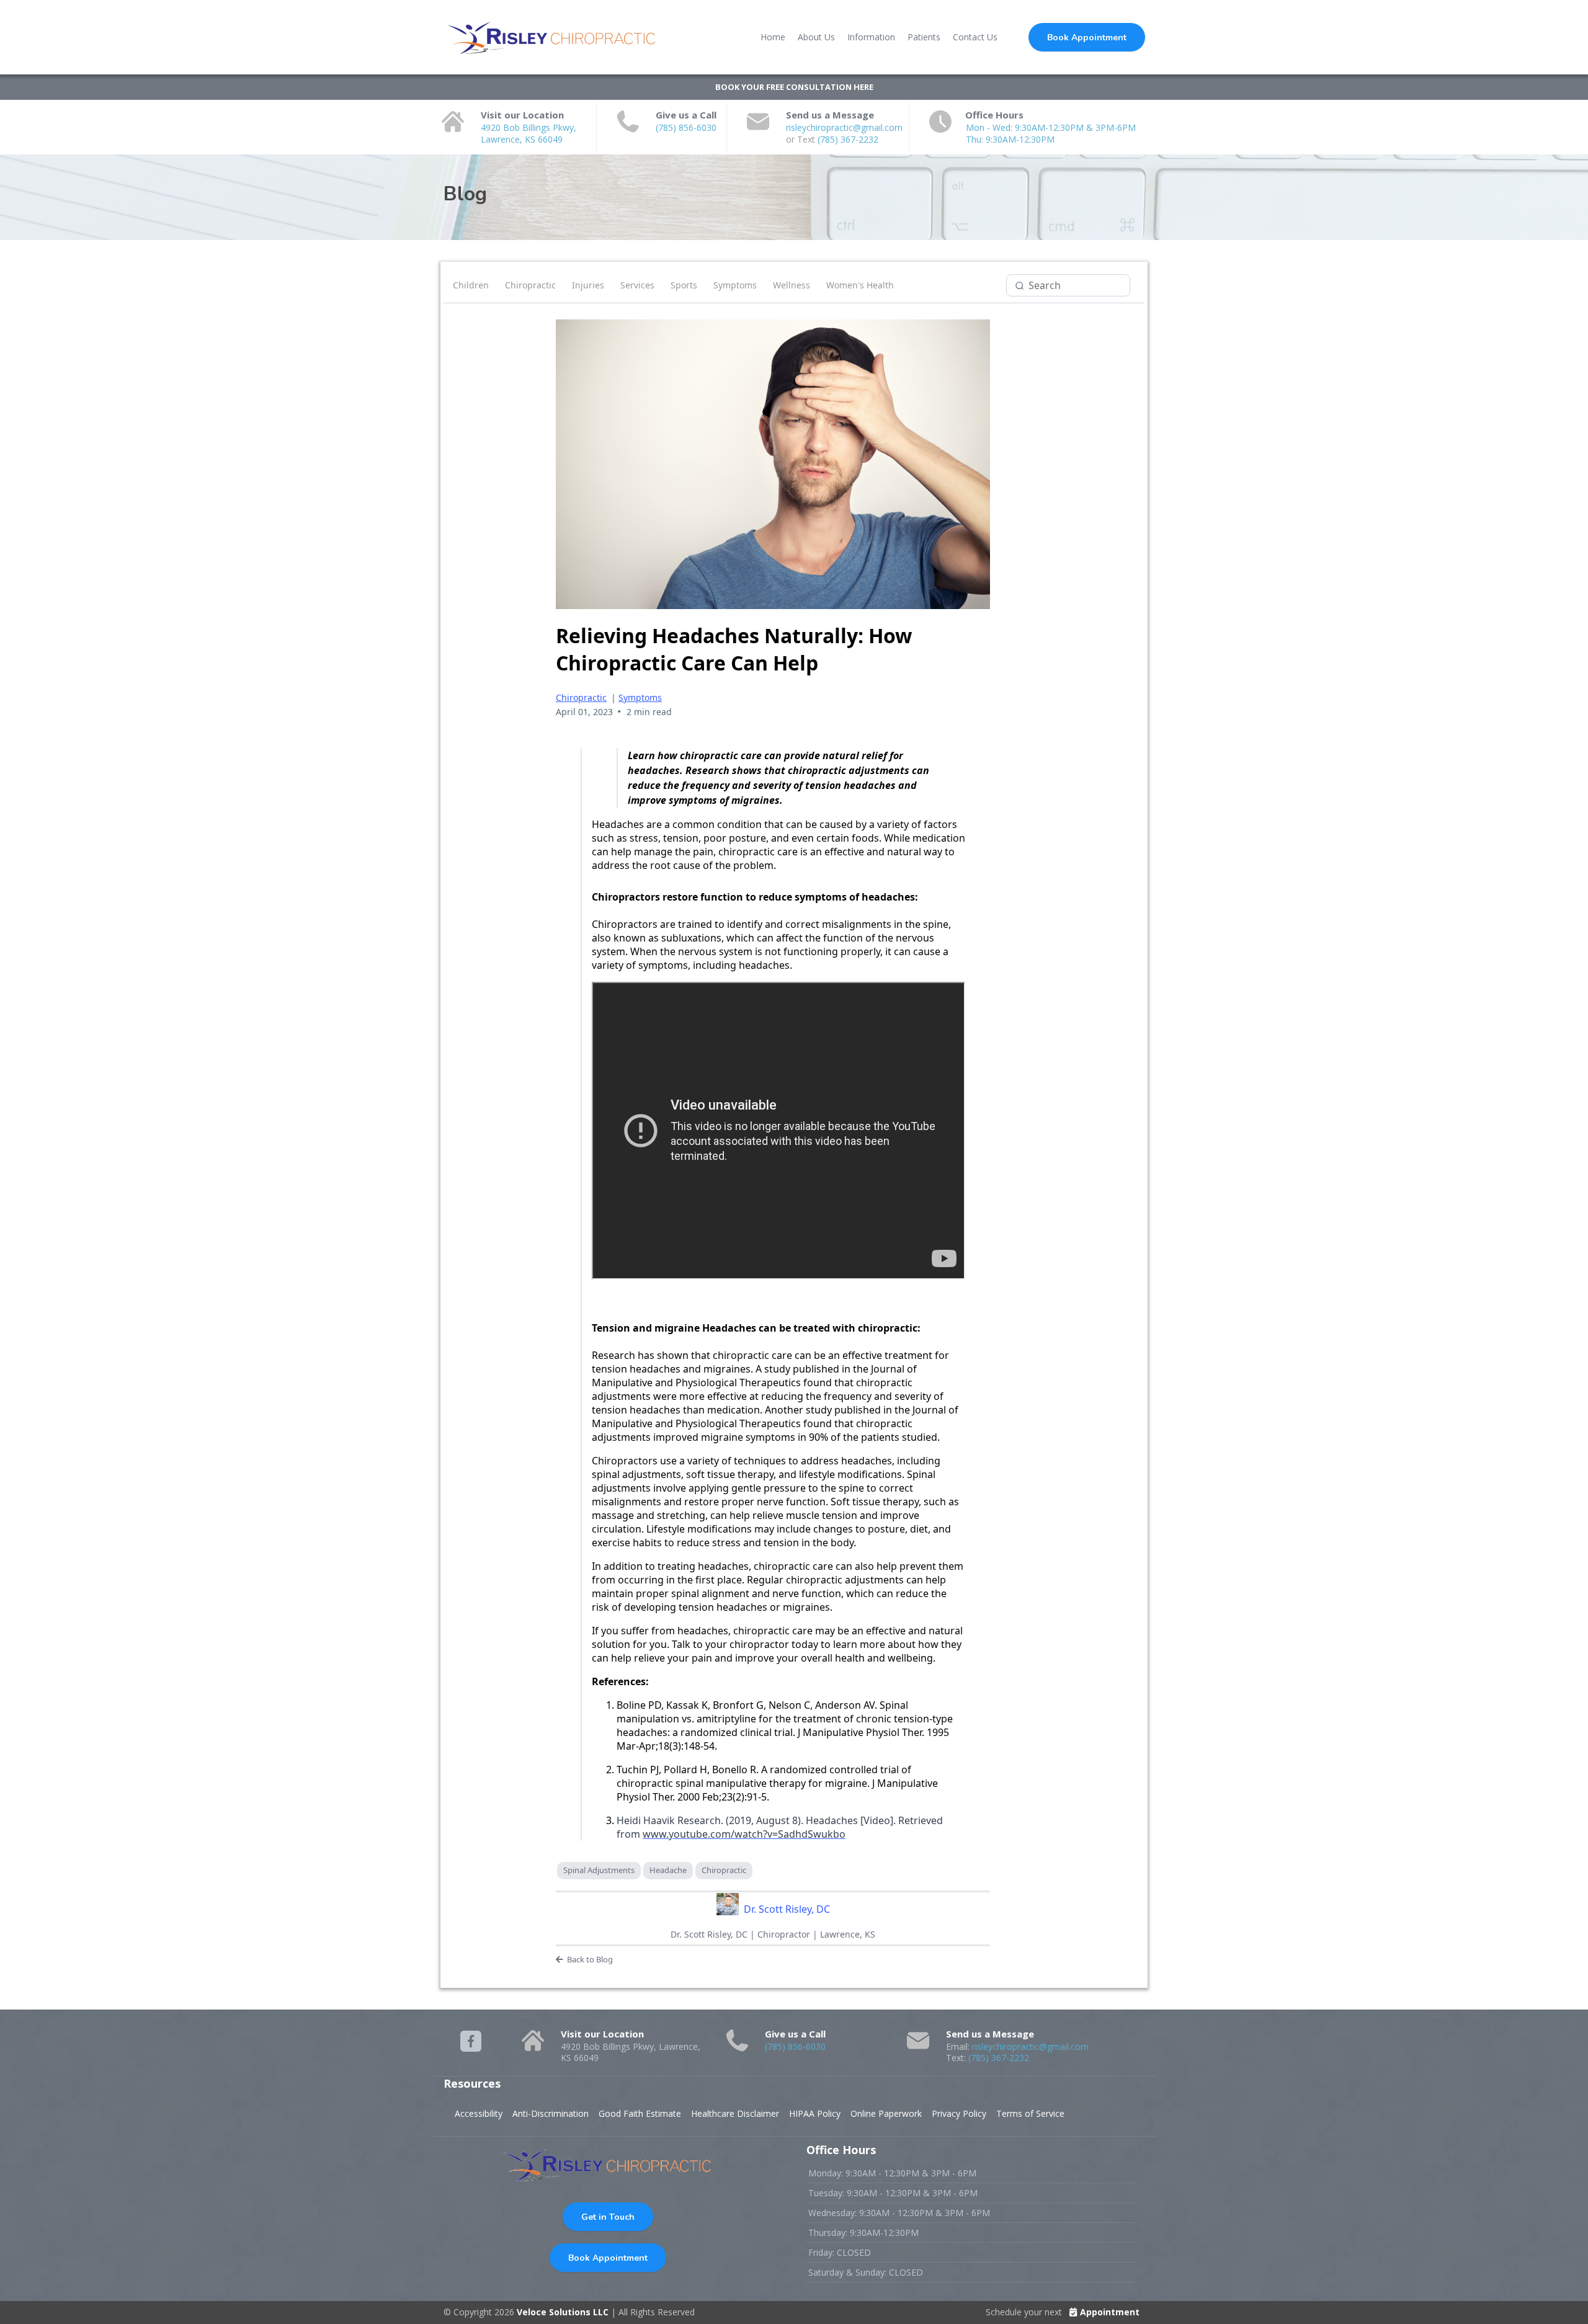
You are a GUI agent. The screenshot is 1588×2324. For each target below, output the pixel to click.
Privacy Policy (959, 2113)
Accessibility (479, 2113)
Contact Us (975, 37)
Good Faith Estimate (640, 2113)
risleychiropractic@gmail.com (844, 127)
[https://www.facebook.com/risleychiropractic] (471, 2041)
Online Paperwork (886, 2113)
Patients (924, 37)
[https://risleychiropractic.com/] (552, 37)
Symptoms (735, 285)
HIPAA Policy (815, 2113)
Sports (684, 285)
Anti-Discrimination (551, 2113)
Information (871, 37)
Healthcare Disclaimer (735, 2113)
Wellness (792, 285)
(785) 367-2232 (848, 139)
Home (773, 37)
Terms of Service (1030, 2113)
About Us (816, 37)
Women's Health (860, 285)
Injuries (588, 285)
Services (637, 285)
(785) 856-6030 (686, 127)
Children (471, 285)
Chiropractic (530, 285)
